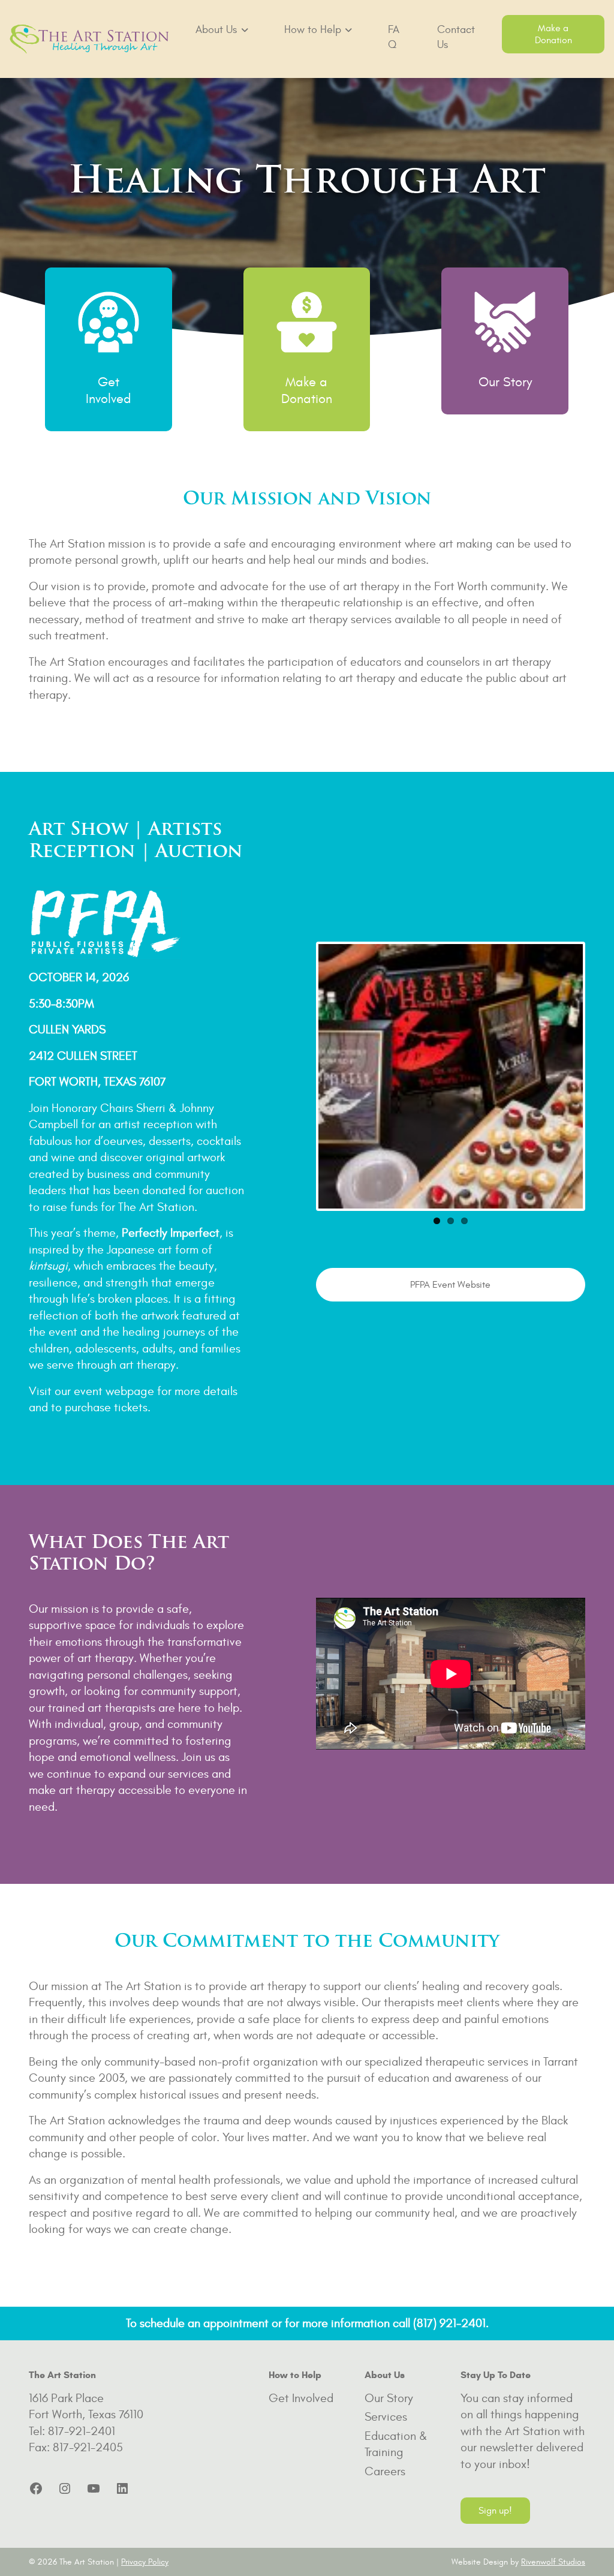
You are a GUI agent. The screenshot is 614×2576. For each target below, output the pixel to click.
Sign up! (495, 2511)
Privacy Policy (145, 2562)
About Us (216, 30)
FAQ (394, 37)
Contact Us (456, 37)
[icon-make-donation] (307, 322)
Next (601, 1077)
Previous (300, 1077)
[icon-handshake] (505, 322)
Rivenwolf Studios (553, 2562)
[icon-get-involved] (109, 322)
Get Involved (301, 2398)
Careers (385, 2471)
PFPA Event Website (450, 1285)
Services (386, 2417)
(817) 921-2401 (449, 2323)
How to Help (313, 30)
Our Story (505, 382)
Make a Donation (553, 34)
